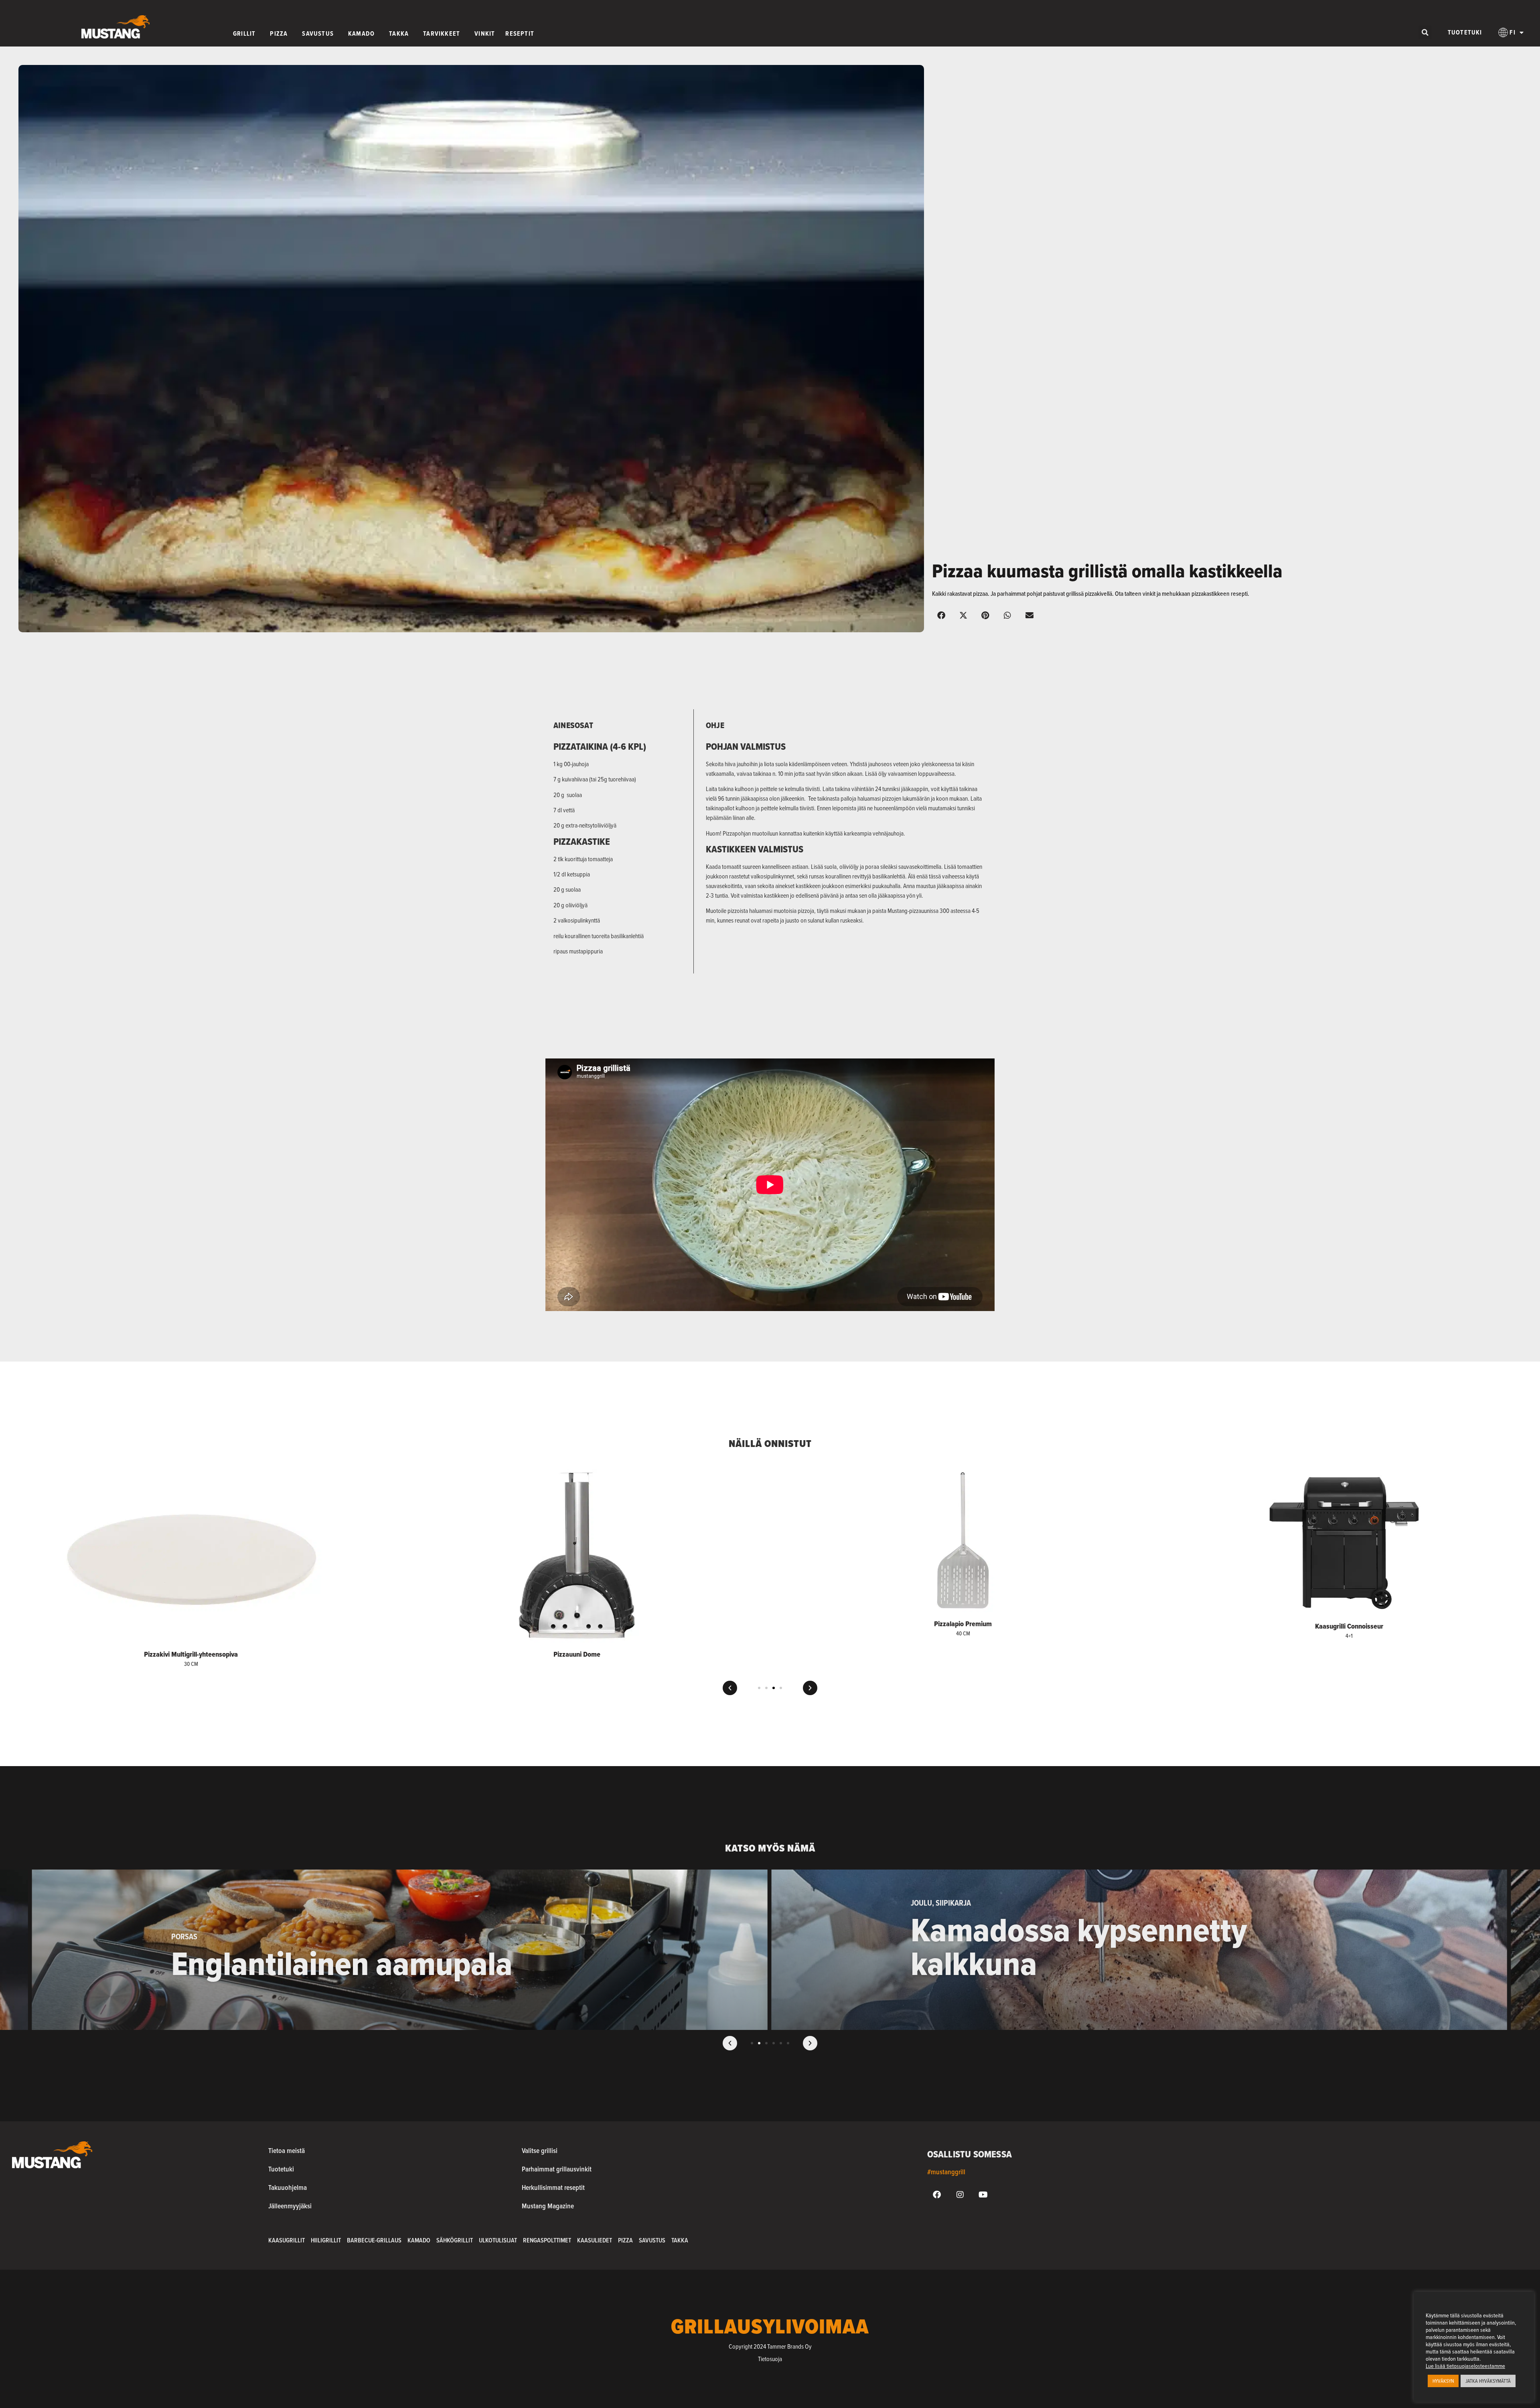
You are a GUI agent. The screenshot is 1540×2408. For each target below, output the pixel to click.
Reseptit (994, 1937)
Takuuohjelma (288, 2187)
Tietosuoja (770, 2359)
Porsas (962, 1937)
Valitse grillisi (540, 2150)
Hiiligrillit (326, 2240)
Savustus (652, 2240)
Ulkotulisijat (498, 2240)
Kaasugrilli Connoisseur (963, 1626)
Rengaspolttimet (547, 2240)
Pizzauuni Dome (191, 1654)
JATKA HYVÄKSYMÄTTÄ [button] (1488, 2381)
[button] (1425, 32)
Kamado (419, 2240)
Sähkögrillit (455, 2240)
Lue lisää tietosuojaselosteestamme (1465, 2366)
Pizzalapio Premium (577, 1624)
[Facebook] (937, 2195)
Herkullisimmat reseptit (553, 2187)
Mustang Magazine (548, 2206)
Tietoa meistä (287, 2150)
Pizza (625, 2240)
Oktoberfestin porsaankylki (1097, 1963)
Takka (680, 2240)
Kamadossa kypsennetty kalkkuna (339, 1947)
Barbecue (928, 1937)
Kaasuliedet (595, 2240)
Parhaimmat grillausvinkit (557, 2169)
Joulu (182, 1903)
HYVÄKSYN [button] (1443, 2381)
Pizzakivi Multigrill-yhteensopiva (1349, 1654)
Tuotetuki (1465, 32)
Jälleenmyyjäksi (290, 2206)
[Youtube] (983, 2195)
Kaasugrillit (287, 2240)
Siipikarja (214, 1903)
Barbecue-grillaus (374, 2240)
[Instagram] (960, 2195)
